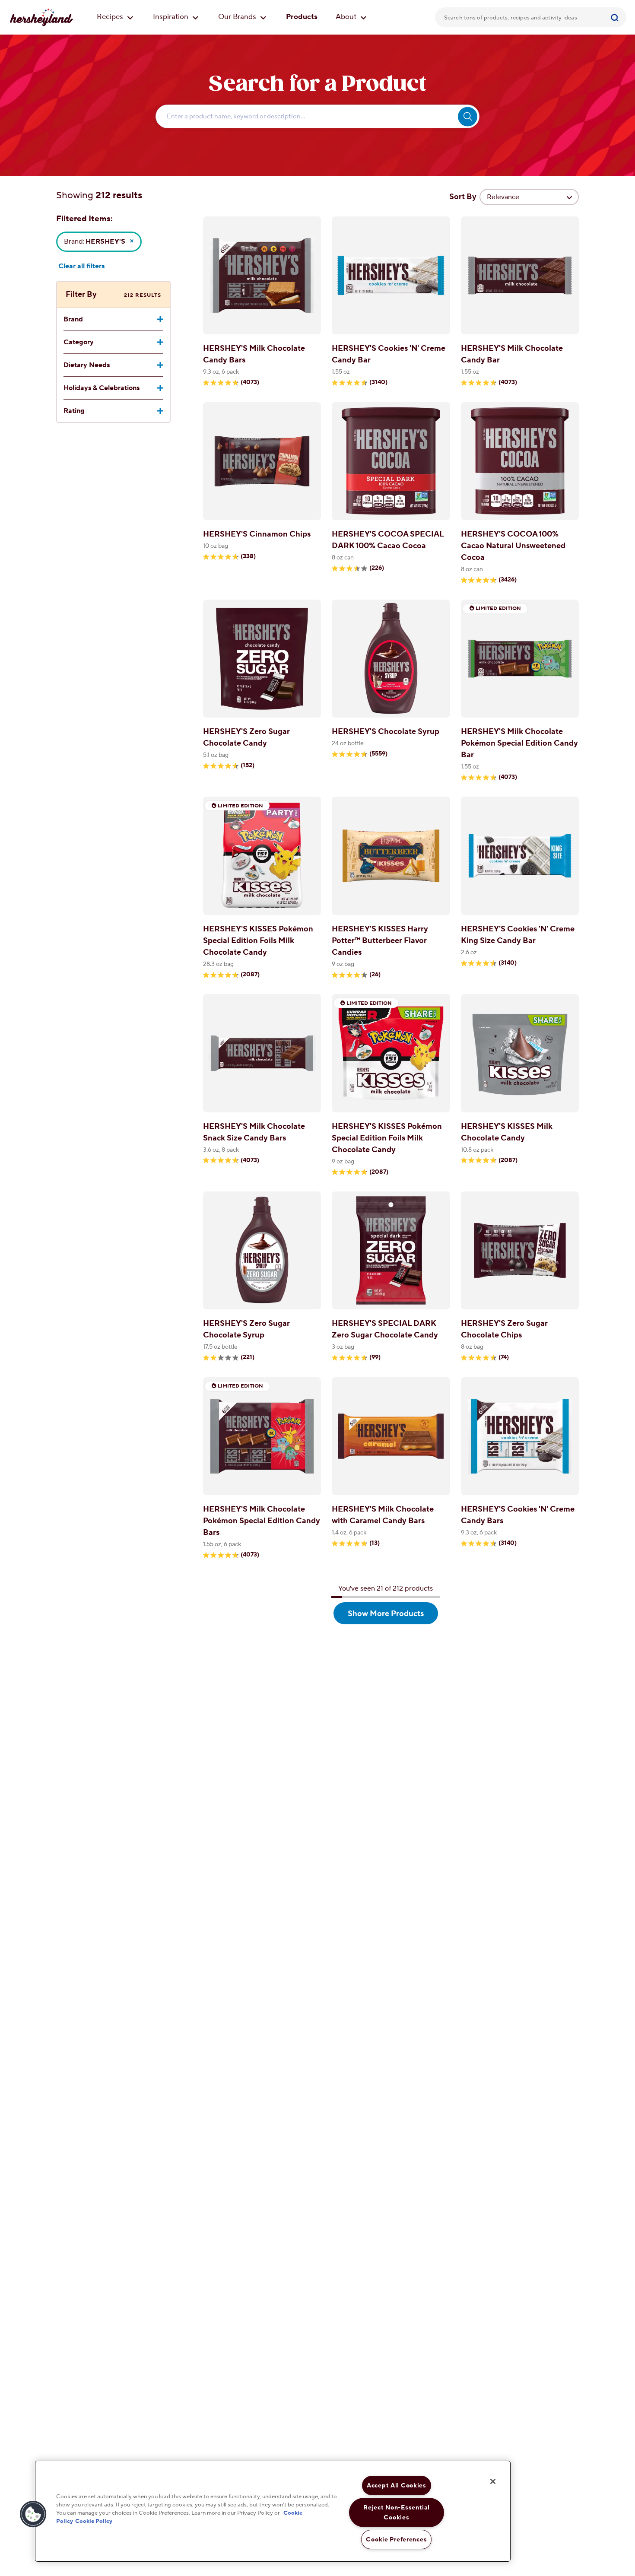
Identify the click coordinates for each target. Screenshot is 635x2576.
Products (302, 17)
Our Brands (238, 17)
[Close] (493, 2481)
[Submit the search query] (468, 116)
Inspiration (171, 17)
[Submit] (616, 17)
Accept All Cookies (397, 2485)
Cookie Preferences (396, 2539)
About (347, 17)
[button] (33, 2514)
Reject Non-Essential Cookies (396, 2512)
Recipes (111, 17)
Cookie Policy (94, 2521)
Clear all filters (81, 266)
